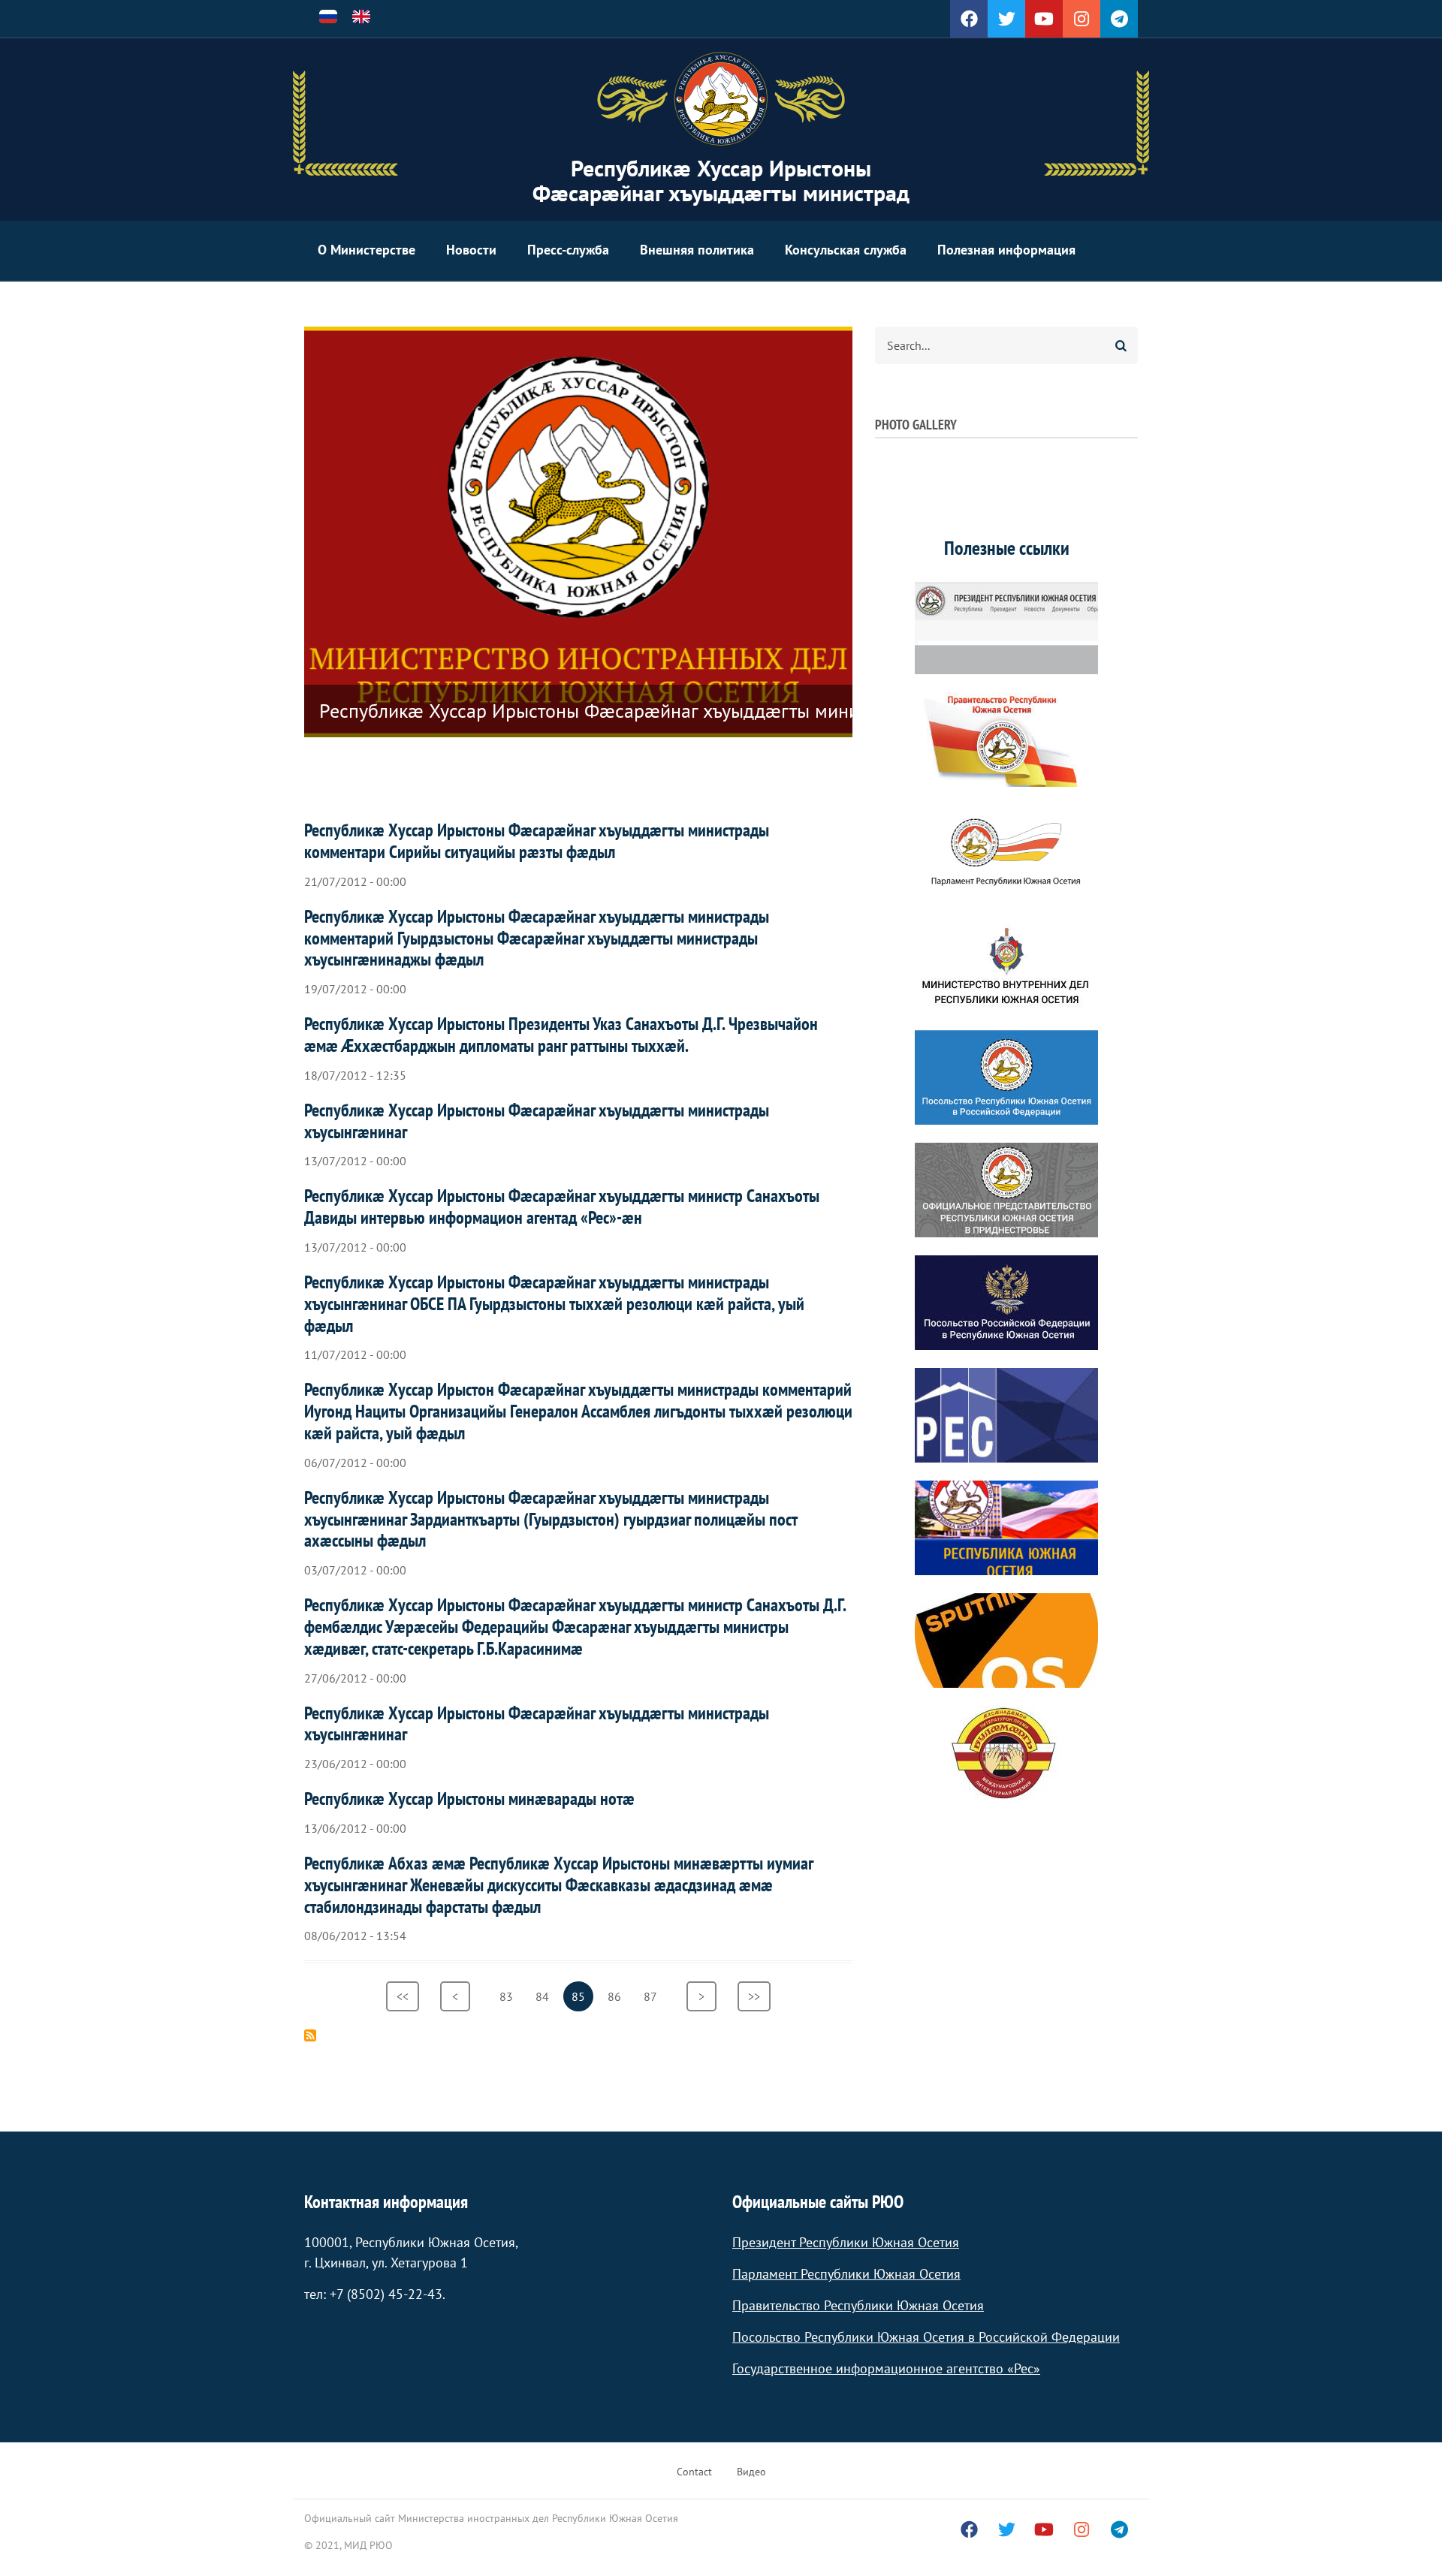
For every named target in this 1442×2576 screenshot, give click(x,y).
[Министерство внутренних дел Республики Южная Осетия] (1006, 965)
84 (546, 1996)
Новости (471, 250)
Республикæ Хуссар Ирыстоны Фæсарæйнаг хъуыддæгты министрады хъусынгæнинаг (537, 1724)
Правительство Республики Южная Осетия (858, 2305)
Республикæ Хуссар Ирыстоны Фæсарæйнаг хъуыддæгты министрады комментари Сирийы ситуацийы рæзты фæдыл (537, 841)
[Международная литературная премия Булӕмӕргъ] (1006, 1753)
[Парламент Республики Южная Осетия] (1006, 852)
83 (510, 1996)
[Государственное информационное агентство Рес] (1006, 1415)
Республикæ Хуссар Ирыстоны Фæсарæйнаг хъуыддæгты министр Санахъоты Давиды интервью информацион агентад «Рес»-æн (562, 1207)
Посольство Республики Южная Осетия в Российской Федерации (926, 2337)
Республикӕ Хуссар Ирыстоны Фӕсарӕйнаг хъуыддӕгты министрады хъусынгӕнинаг (537, 1121)
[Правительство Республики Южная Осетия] (1006, 740)
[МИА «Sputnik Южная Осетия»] (1006, 1641)
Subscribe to (310, 2035)
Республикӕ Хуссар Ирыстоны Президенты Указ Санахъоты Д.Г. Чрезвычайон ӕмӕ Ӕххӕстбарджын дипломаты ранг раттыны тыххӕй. (561, 1035)
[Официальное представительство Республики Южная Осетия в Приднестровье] (1006, 1190)
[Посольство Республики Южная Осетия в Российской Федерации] (1006, 1077)
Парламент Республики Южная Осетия (846, 2274)
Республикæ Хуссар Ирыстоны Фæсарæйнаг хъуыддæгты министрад (721, 180)
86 (618, 1996)
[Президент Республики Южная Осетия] (1006, 627)
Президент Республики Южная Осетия (846, 2242)
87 (655, 1996)
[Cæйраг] (721, 99)
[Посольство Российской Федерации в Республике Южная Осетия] (1006, 1303)
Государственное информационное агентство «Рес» (886, 2368)
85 (582, 2000)
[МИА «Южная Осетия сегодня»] (1006, 1528)
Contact (694, 2472)
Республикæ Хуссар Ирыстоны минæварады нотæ (469, 1799)
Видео (751, 2472)
